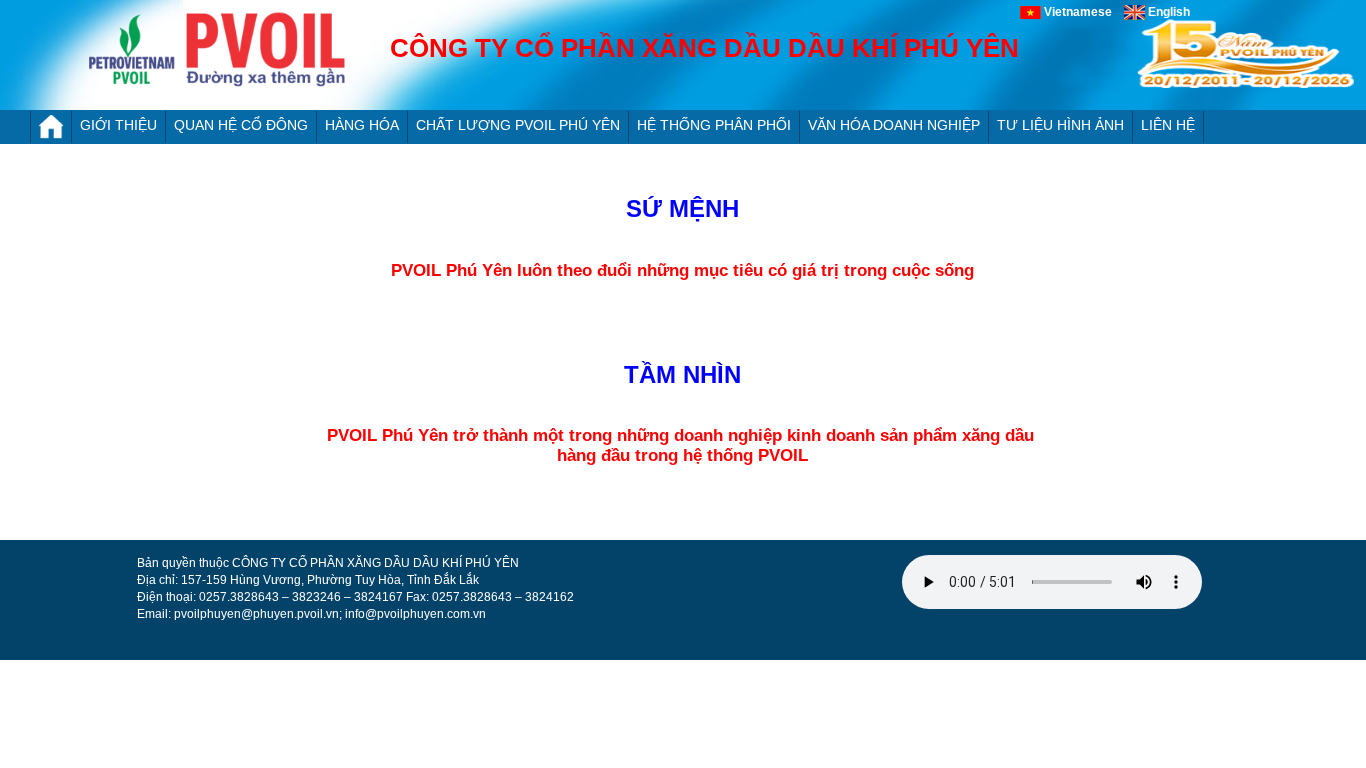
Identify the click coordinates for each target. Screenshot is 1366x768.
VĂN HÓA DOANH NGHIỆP (894, 125)
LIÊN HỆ (1168, 125)
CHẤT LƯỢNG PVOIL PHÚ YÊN (518, 125)
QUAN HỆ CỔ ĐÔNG (241, 125)
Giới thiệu (118, 125)
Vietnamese (1082, 12)
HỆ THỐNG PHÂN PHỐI (714, 125)
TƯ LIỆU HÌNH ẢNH (1060, 125)
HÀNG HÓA (362, 125)
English (1167, 12)
